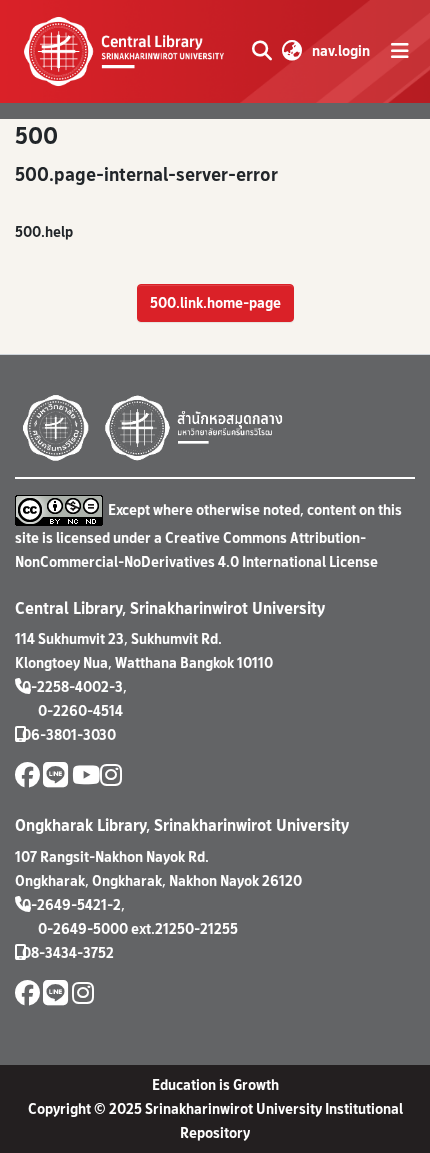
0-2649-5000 (83, 928)
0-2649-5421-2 (71, 904)
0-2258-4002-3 (72, 686)
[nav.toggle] (400, 51)
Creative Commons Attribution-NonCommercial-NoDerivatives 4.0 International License (196, 549)
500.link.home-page (215, 302)
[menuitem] (291, 51)
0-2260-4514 (80, 710)
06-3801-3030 (69, 734)
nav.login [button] (342, 50)
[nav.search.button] (261, 51)
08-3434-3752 (68, 952)
